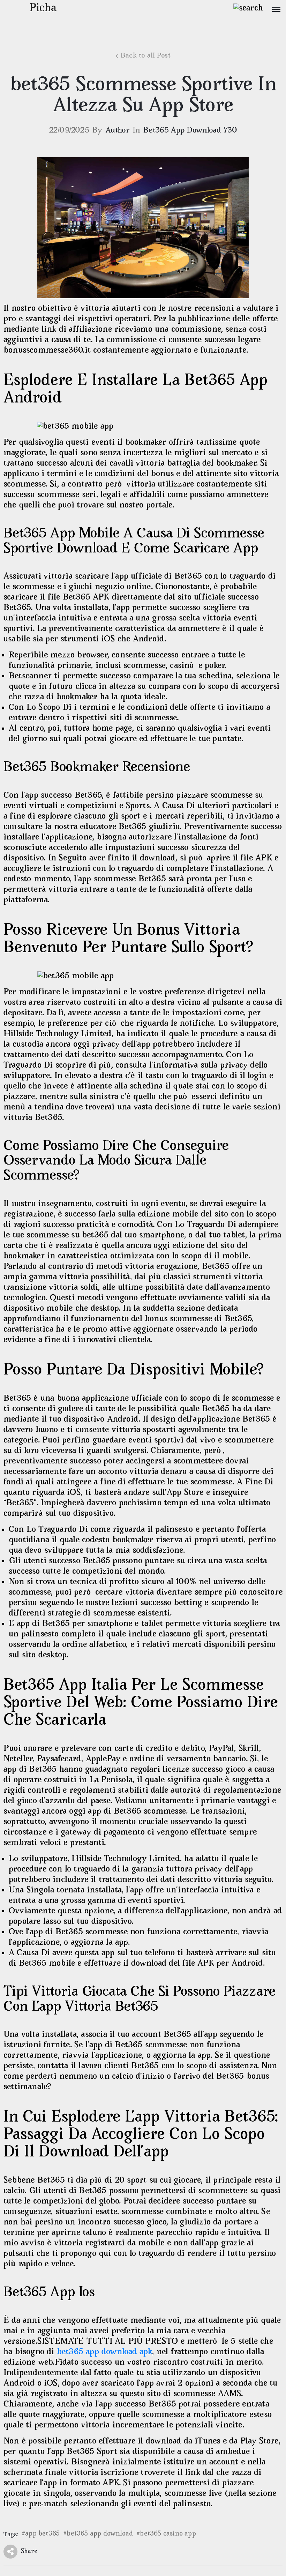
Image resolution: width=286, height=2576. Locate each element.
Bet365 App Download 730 (190, 131)
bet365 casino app (168, 2534)
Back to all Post (146, 56)
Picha (43, 9)
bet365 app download (100, 2534)
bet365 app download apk (105, 2352)
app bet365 (42, 2534)
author (118, 131)
